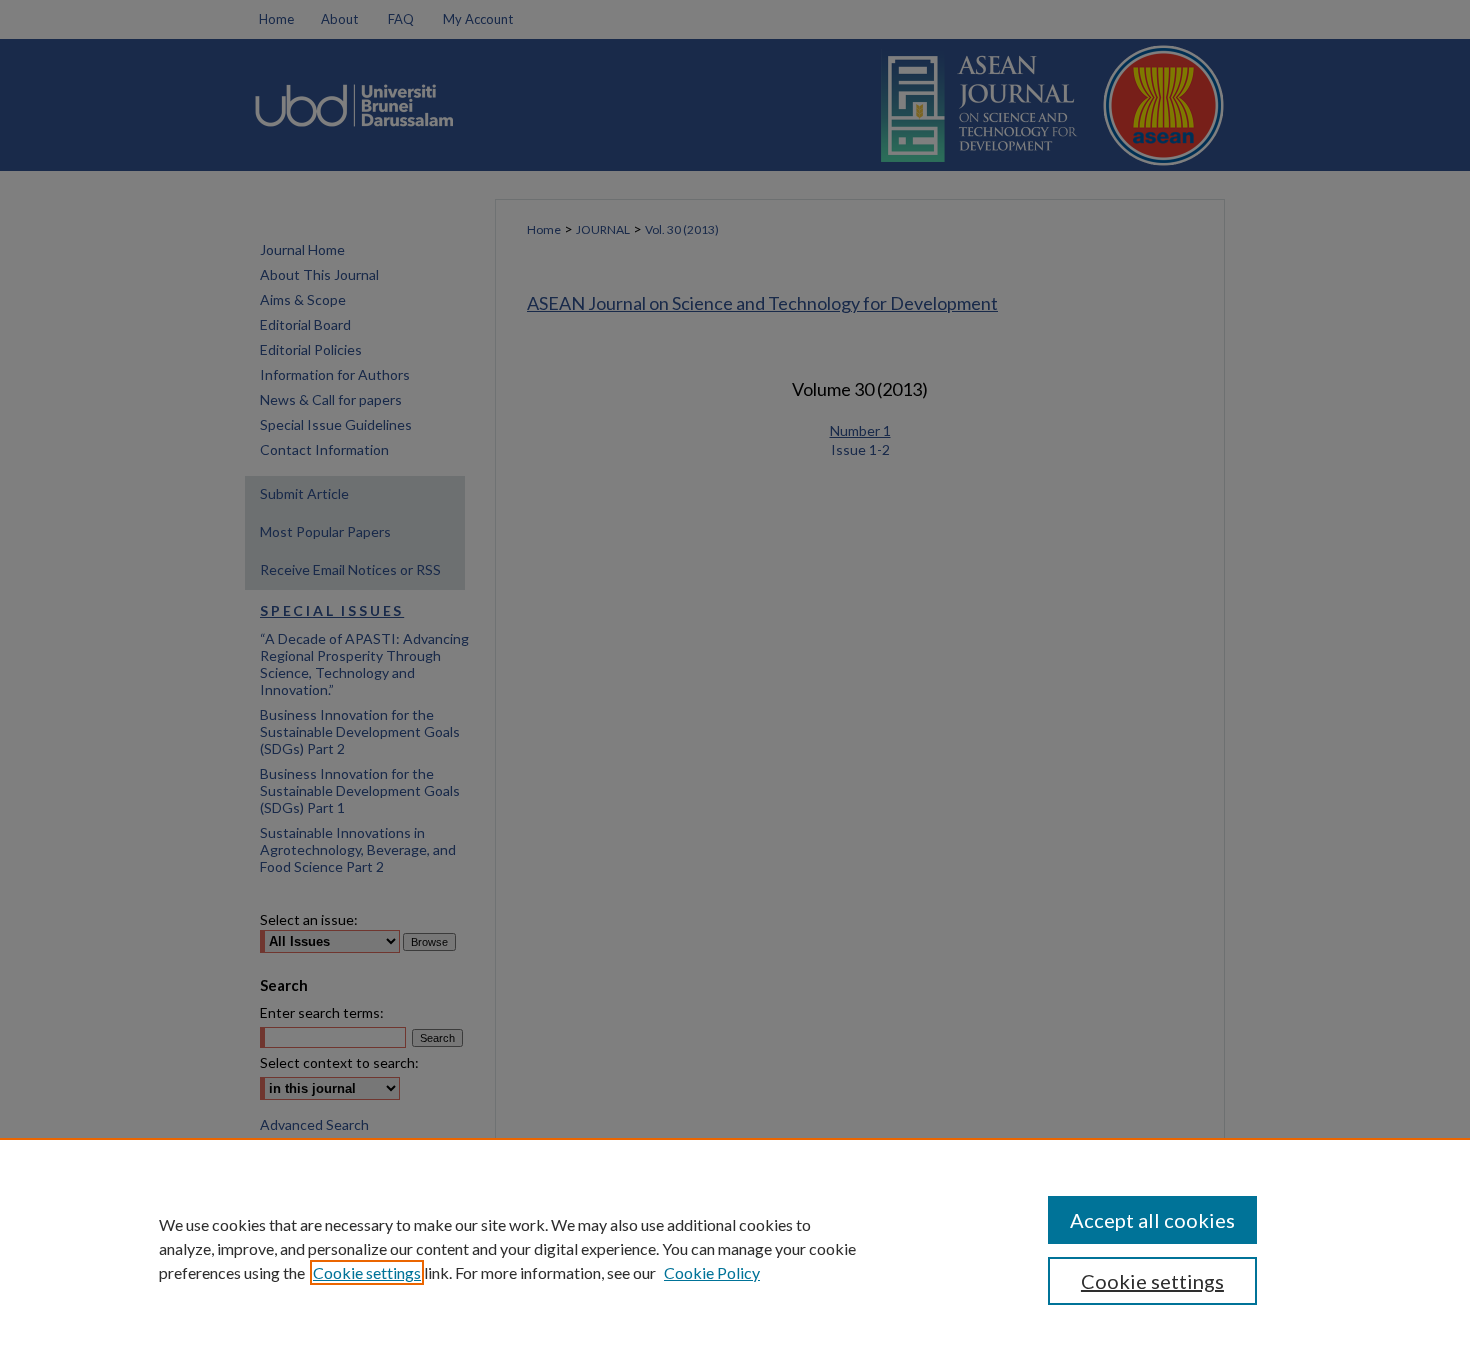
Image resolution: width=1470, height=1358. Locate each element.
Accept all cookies (1152, 1220)
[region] (735, 1248)
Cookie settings (367, 1272)
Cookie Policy (712, 1272)
